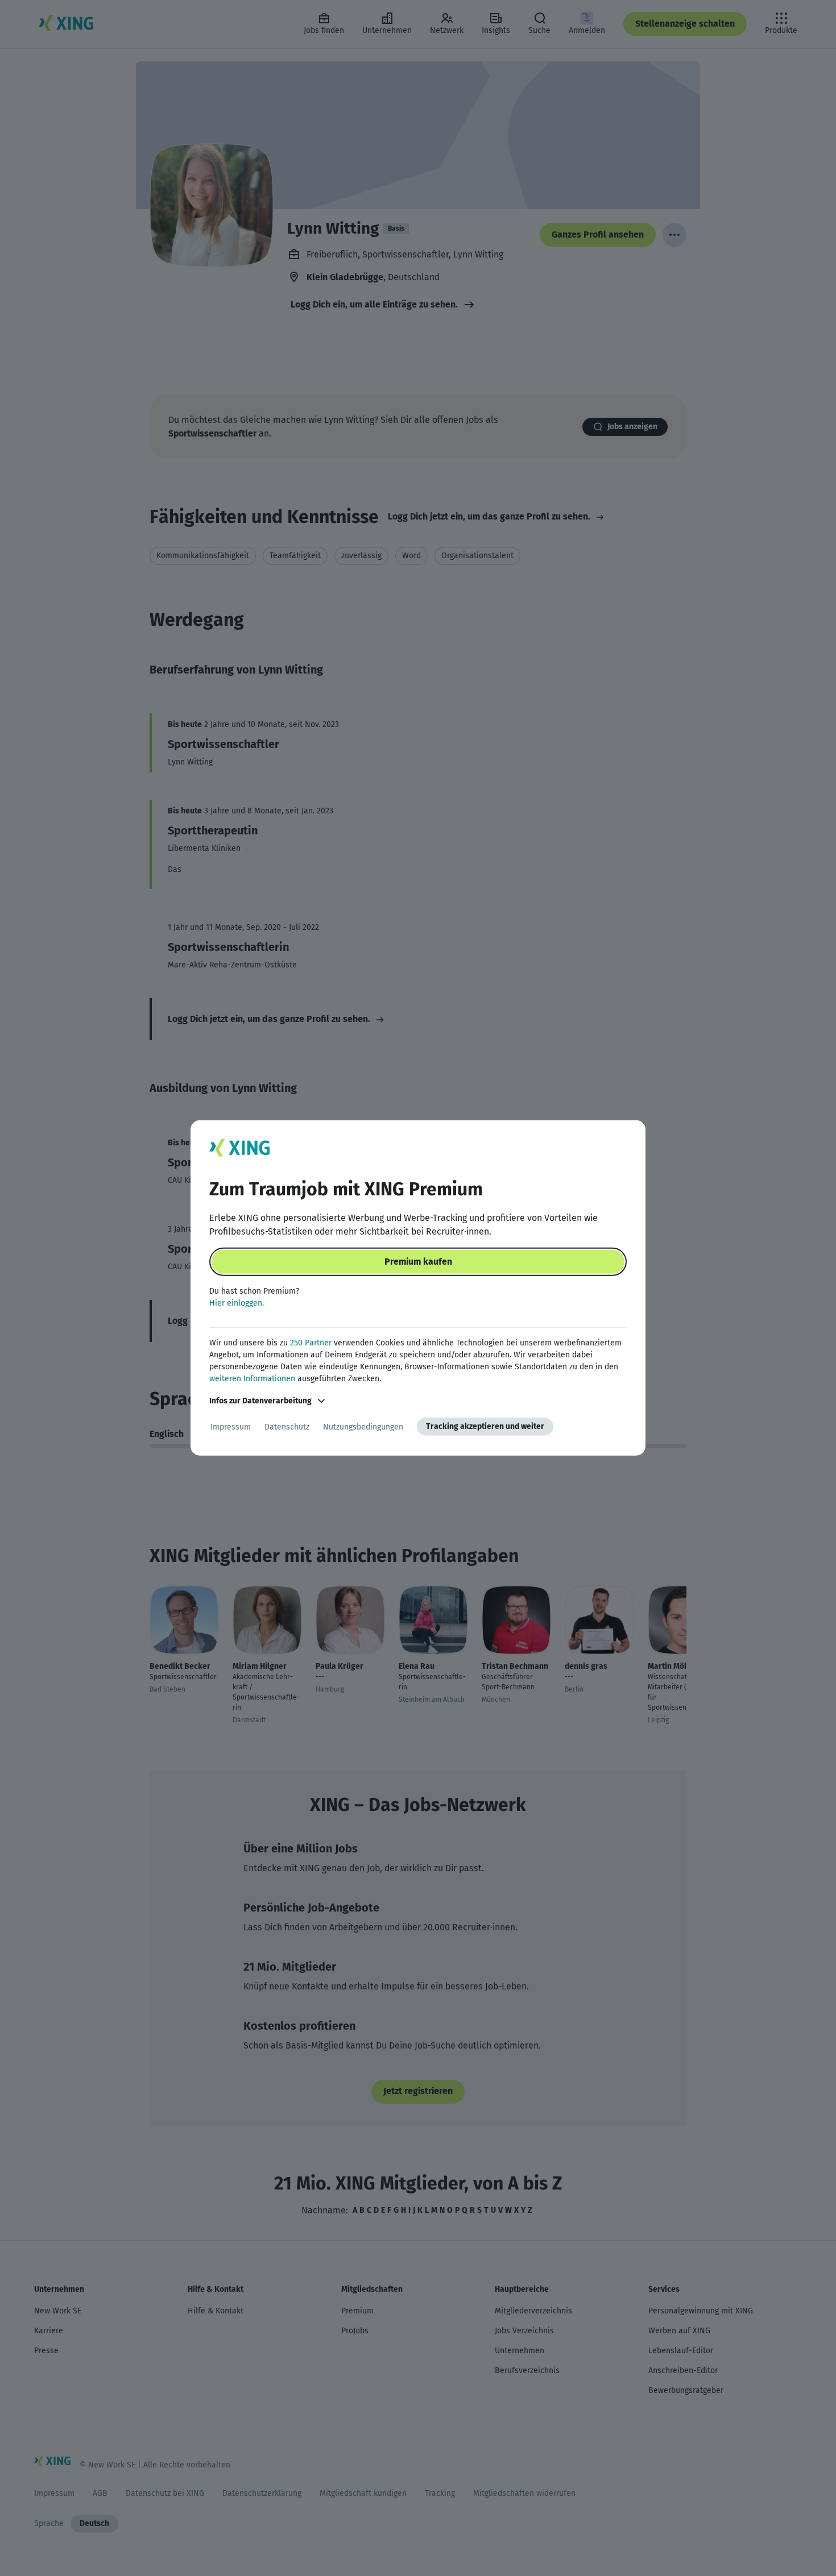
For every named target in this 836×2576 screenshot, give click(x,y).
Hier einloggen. (237, 1303)
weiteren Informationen (252, 1379)
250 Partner (311, 1343)
